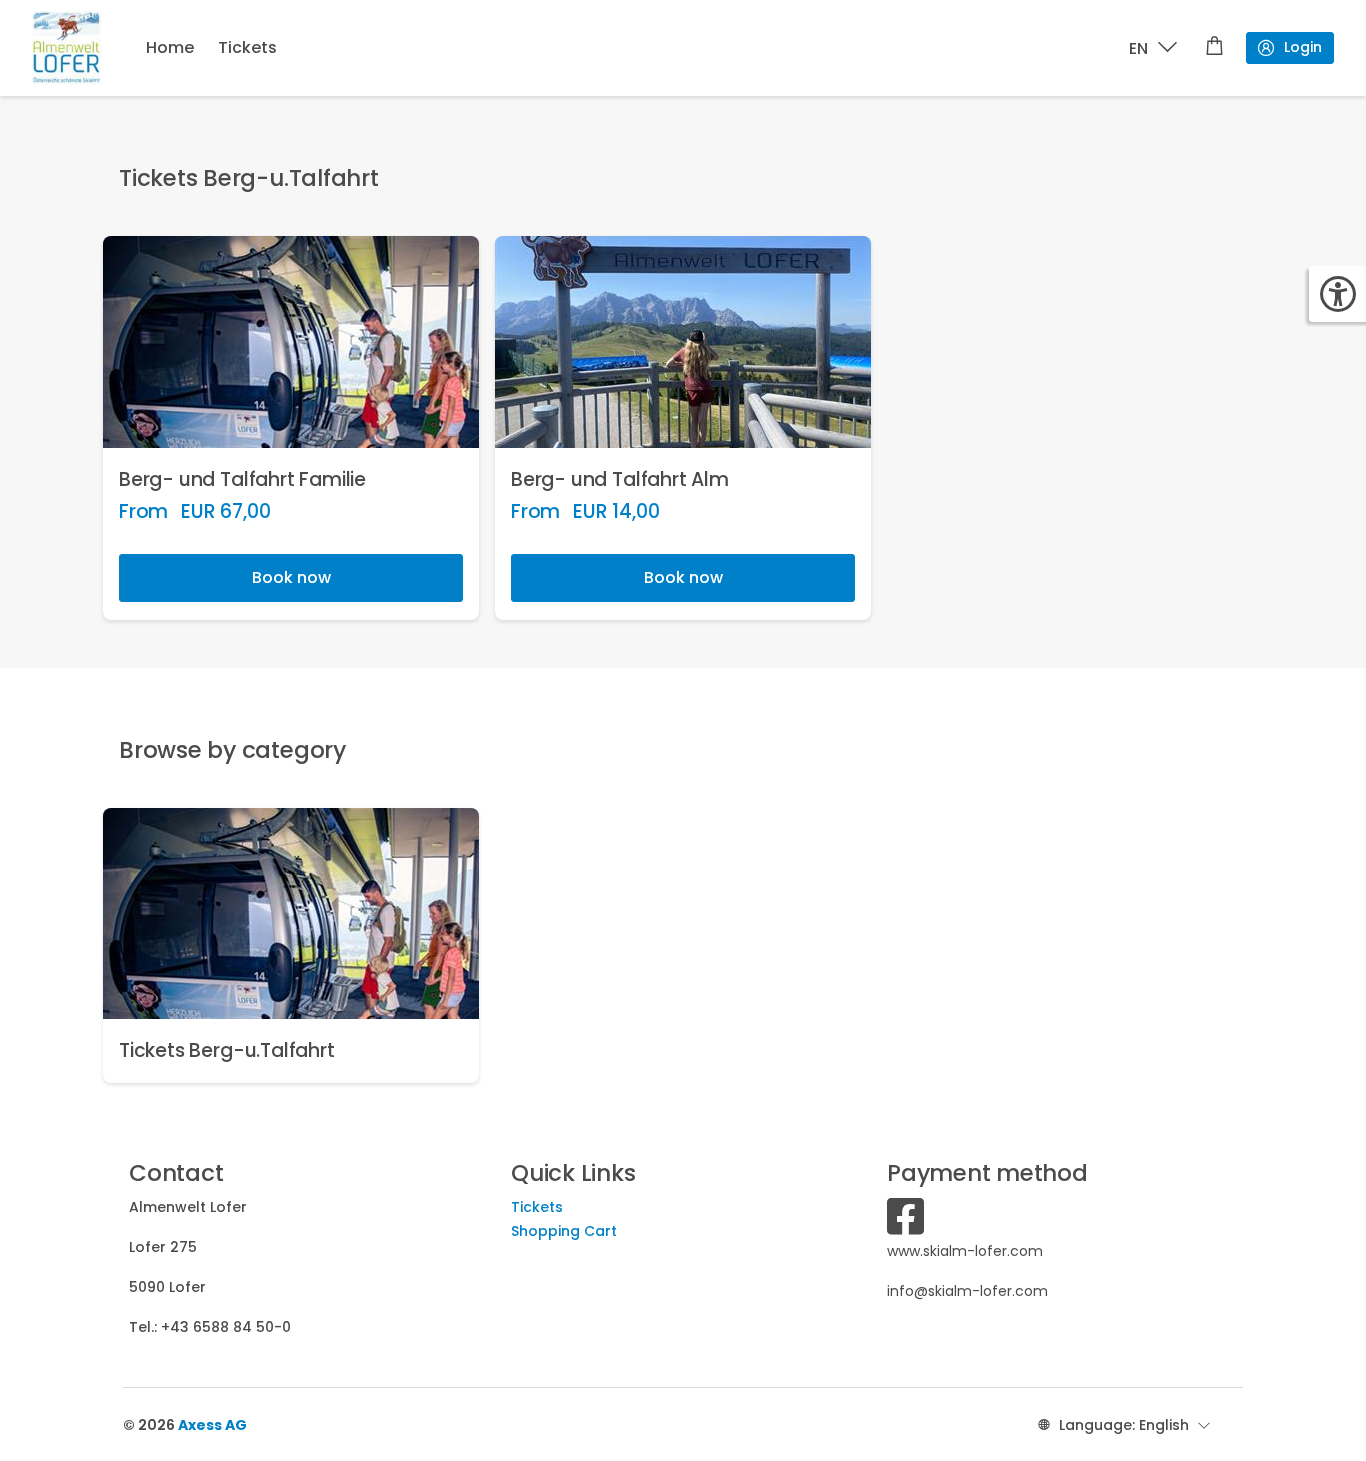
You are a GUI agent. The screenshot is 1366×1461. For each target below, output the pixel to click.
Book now (291, 577)
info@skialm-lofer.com (967, 1291)
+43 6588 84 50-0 (226, 1327)
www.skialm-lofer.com (965, 1251)
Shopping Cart (564, 1231)
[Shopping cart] (1214, 48)
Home (170, 47)
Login (1303, 47)
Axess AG (212, 1425)
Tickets (247, 47)
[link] (291, 428)
